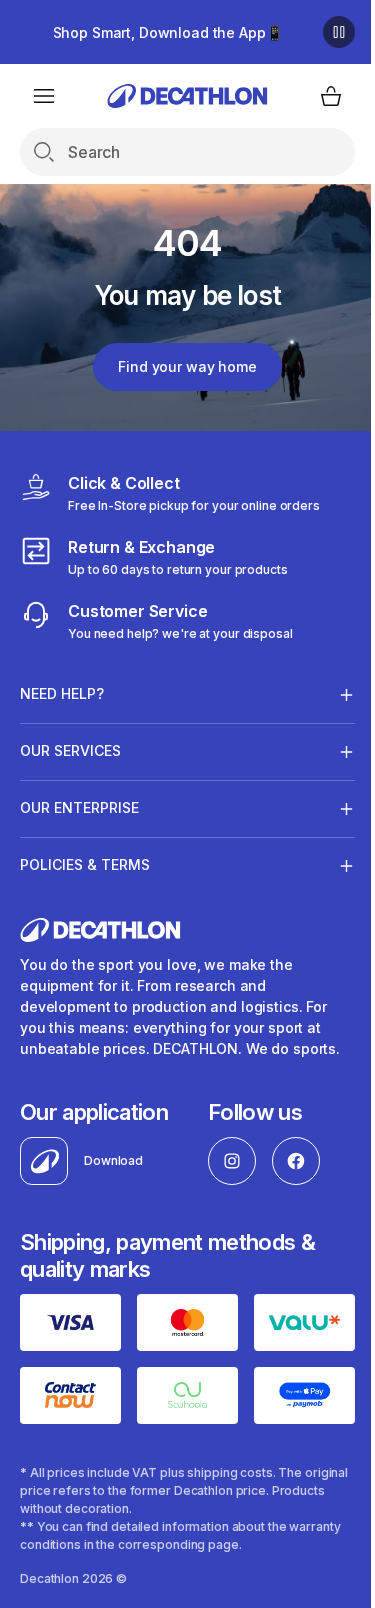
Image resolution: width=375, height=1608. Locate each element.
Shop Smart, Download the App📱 (168, 32)
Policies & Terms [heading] (85, 864)
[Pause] (339, 32)
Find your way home (187, 366)
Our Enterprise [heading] (79, 807)
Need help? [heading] (62, 693)
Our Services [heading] (70, 750)
